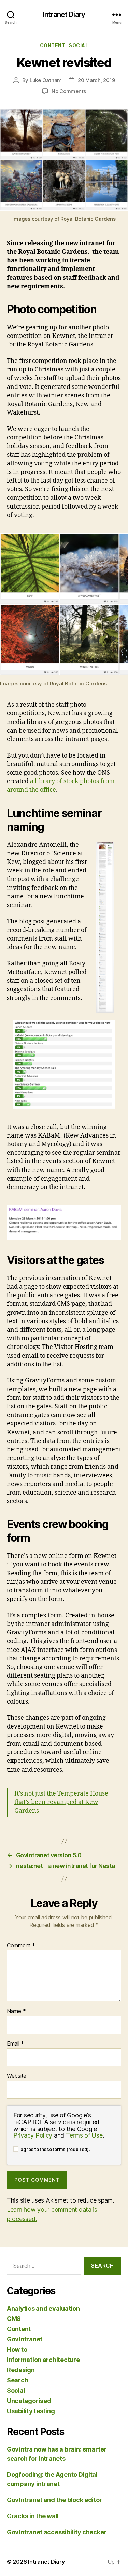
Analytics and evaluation (43, 2308)
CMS (14, 2319)
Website (17, 2076)
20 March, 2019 (96, 80)
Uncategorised (29, 2401)
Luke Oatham (46, 80)
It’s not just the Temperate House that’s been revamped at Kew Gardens (61, 1802)
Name (16, 2011)
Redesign (21, 2370)
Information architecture (43, 2360)
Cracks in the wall (33, 2516)
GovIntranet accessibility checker (57, 2532)
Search (17, 2380)
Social (78, 45)
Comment (21, 1946)
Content (53, 45)
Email (15, 2044)
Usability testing (31, 2411)
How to (17, 2349)
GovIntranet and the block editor (54, 2500)
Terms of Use (84, 2135)
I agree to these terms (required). (54, 2149)
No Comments (69, 91)
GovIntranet (25, 2339)
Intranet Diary (64, 15)
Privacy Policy (33, 2135)
